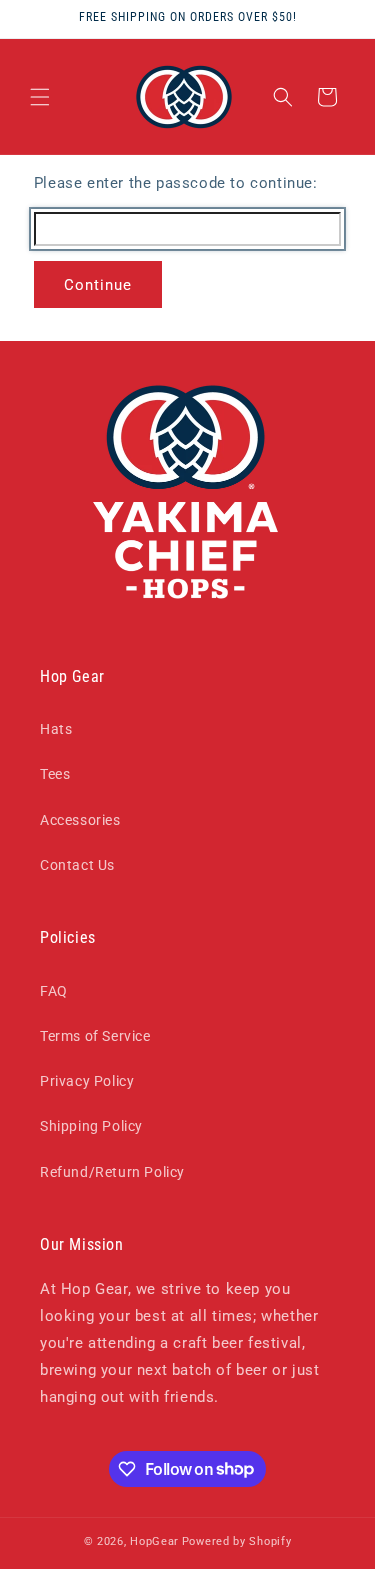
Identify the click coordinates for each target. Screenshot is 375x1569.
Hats (56, 729)
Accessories (80, 820)
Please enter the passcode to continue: (176, 183)
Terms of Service (95, 1036)
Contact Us (77, 865)
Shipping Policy (91, 1126)
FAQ (54, 991)
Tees (55, 774)
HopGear (154, 1541)
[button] (40, 97)
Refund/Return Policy (112, 1172)
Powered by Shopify (237, 1541)
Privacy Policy (87, 1081)
